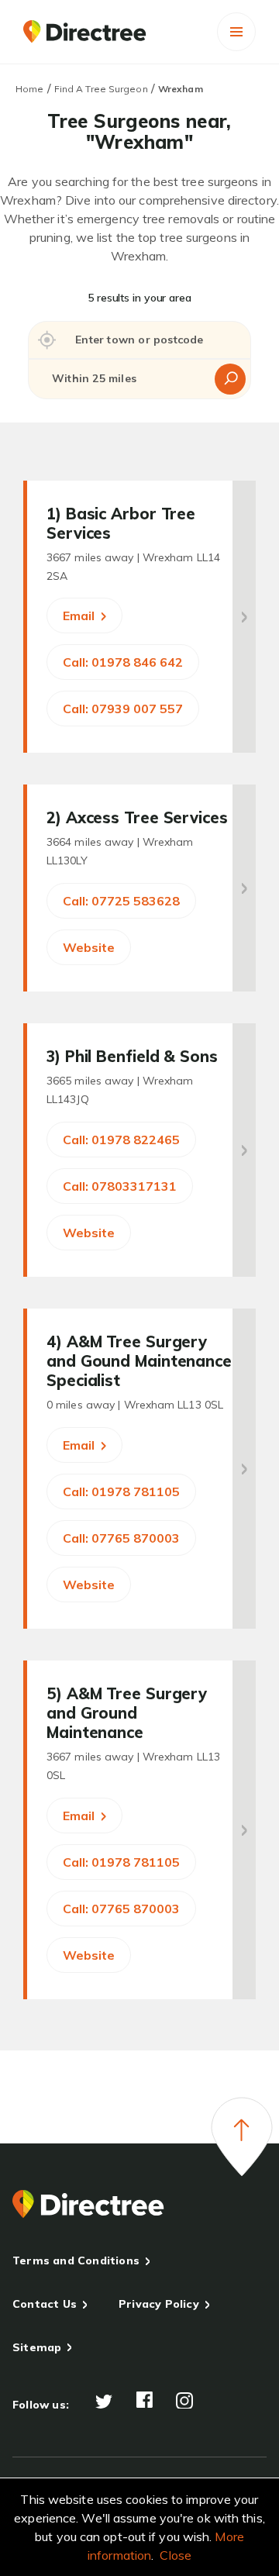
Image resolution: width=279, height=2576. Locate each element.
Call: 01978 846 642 (123, 662)
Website (89, 947)
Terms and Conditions (76, 2260)
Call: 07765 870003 (121, 1538)
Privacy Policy (159, 2304)
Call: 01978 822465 (121, 1140)
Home (29, 89)
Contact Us (45, 2304)
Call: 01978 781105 (121, 1491)
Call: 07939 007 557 (123, 709)
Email (80, 616)
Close (176, 2555)
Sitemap (37, 2347)
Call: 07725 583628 (121, 901)
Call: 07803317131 (120, 1186)
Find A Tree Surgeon (101, 89)
